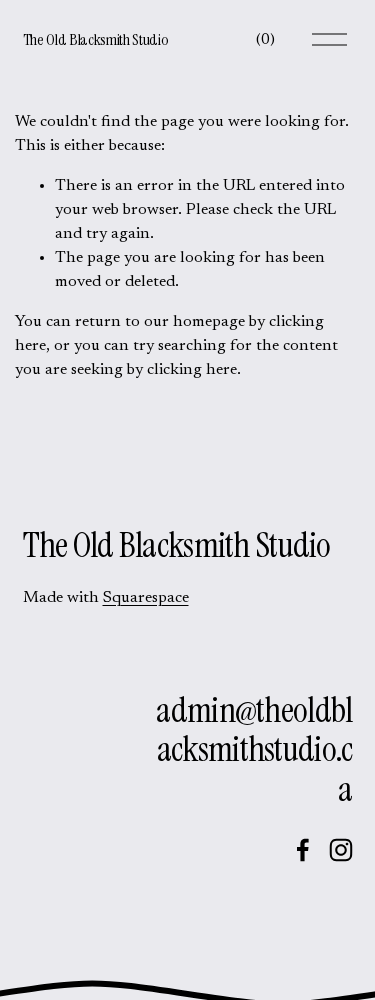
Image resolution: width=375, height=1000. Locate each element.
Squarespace (146, 598)
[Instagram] (341, 850)
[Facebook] (303, 850)
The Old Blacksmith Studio (96, 39)
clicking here (192, 370)
